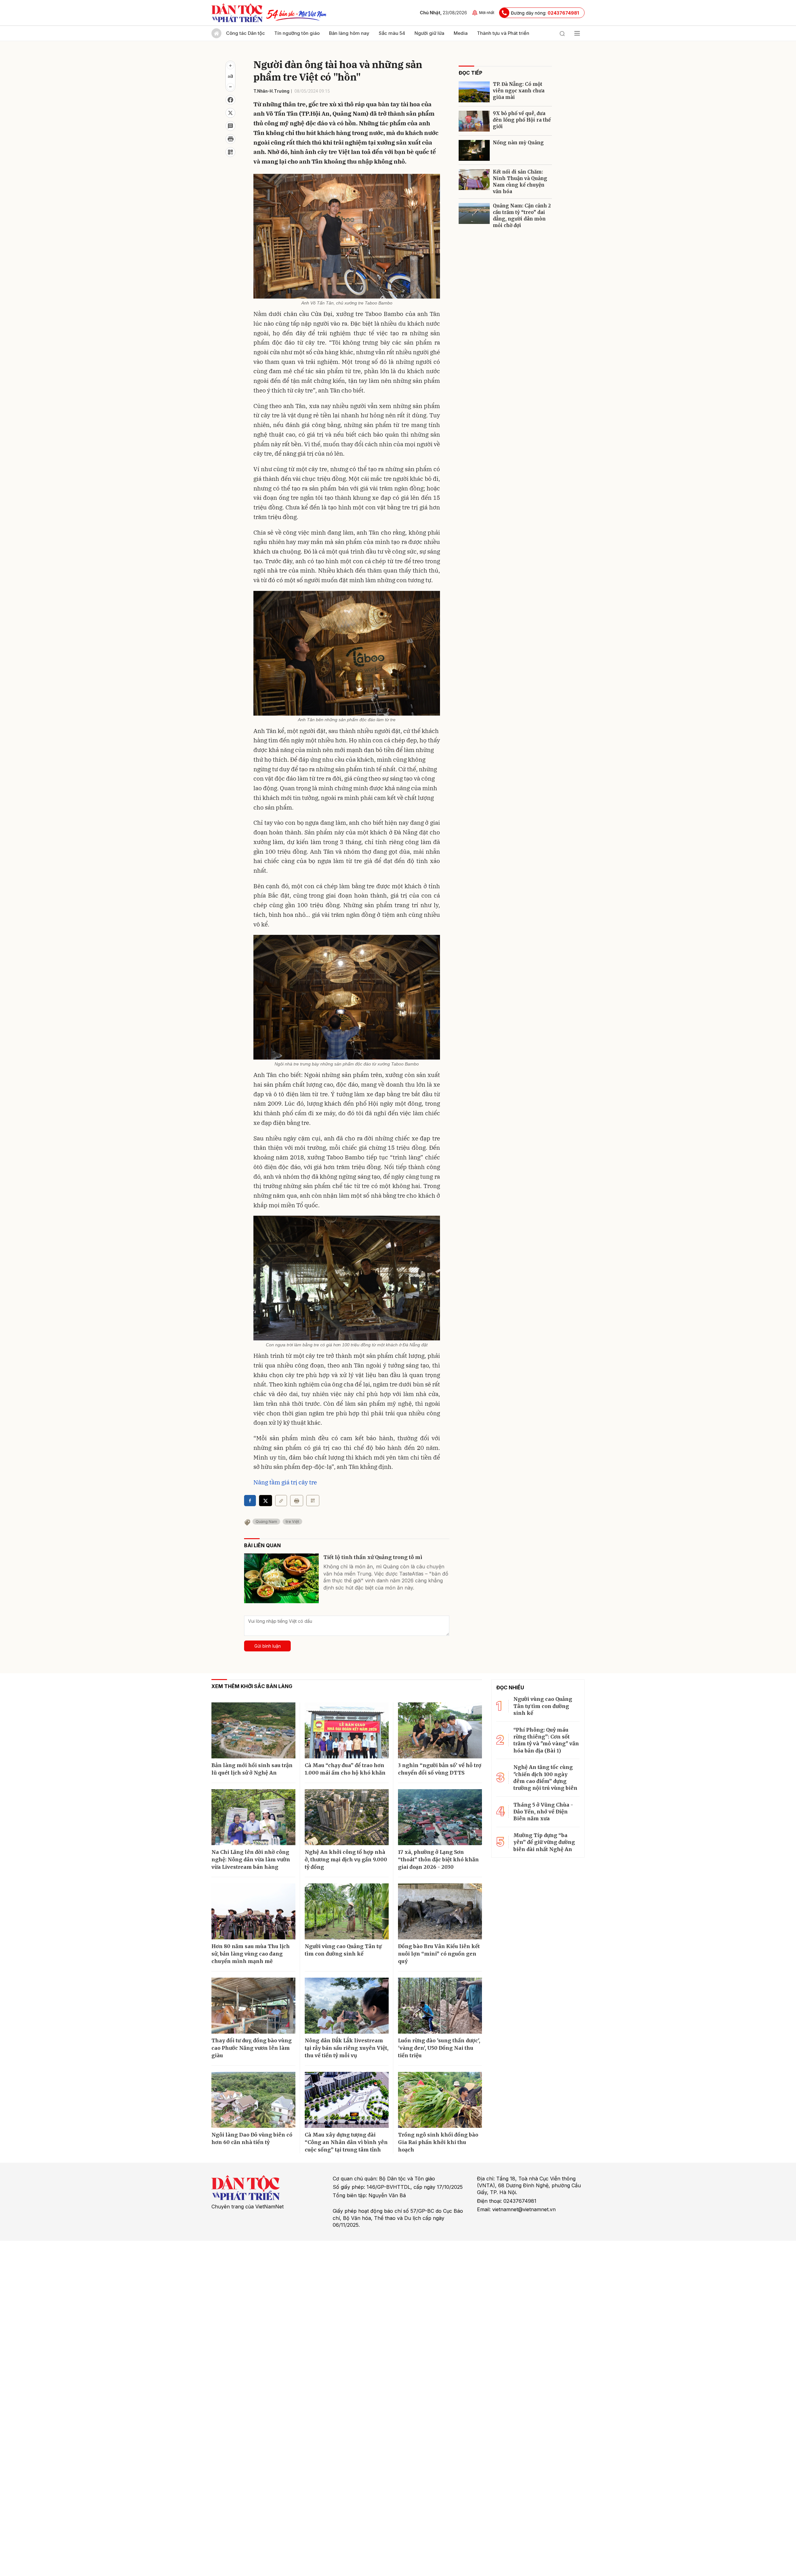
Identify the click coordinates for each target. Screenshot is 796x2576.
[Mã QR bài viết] (230, 152)
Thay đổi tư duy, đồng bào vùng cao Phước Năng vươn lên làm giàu (252, 2048)
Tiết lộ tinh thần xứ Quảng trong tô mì (373, 1557)
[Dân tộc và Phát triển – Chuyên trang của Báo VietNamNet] (237, 13)
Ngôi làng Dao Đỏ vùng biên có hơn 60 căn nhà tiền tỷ (252, 2138)
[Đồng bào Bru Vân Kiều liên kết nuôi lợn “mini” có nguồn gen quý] (440, 1911)
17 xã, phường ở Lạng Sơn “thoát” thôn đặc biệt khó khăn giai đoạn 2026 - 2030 (438, 1859)
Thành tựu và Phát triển (503, 33)
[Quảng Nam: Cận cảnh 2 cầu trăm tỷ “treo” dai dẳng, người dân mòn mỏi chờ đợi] (474, 214)
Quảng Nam (266, 1522)
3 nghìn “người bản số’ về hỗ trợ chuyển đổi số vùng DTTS (440, 1769)
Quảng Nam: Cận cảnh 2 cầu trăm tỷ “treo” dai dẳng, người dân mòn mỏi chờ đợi (522, 216)
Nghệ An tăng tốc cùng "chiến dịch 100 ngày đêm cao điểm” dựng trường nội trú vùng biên (545, 1778)
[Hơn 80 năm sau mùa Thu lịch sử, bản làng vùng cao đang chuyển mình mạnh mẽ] (253, 1911)
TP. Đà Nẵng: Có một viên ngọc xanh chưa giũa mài (519, 91)
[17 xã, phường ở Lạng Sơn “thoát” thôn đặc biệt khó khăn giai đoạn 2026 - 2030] (440, 1817)
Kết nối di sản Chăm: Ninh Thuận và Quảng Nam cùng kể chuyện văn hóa (520, 182)
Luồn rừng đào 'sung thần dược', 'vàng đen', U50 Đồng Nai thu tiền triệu (439, 2048)
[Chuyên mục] (577, 33)
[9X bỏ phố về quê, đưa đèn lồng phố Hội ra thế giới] (474, 121)
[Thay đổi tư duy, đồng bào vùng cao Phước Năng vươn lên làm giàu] (253, 2006)
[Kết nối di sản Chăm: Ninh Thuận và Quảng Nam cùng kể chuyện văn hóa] (474, 180)
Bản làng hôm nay (349, 33)
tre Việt (292, 1522)
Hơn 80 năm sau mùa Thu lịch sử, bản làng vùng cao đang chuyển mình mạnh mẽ (251, 1954)
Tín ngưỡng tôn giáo (297, 33)
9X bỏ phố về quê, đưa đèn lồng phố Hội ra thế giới (522, 120)
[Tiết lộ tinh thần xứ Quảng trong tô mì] (281, 1578)
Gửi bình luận (268, 1646)
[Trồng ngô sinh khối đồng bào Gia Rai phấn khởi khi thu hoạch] (440, 2100)
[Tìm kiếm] (562, 33)
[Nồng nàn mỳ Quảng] (474, 150)
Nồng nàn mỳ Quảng (518, 143)
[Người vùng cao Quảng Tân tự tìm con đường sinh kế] (347, 1911)
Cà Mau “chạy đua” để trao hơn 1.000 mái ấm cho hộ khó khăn (345, 1769)
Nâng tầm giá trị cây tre (285, 1482)
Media (461, 33)
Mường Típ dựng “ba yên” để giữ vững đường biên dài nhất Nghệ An (544, 1842)
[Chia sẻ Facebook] (230, 100)
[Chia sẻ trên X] (230, 113)
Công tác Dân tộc (245, 33)
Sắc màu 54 (392, 33)
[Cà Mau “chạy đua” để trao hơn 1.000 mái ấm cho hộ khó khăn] (347, 1730)
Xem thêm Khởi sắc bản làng (252, 1686)
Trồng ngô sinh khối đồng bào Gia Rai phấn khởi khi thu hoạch (438, 2142)
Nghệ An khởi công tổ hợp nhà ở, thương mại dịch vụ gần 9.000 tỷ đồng (346, 1859)
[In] (297, 1501)
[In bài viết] (230, 139)
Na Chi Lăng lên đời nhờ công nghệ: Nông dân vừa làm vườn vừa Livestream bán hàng (251, 1859)
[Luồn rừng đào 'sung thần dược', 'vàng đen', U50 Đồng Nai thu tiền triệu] (440, 2006)
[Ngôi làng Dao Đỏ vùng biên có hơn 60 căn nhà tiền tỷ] (253, 2100)
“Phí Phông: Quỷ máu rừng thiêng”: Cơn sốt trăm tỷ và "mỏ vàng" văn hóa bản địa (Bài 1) (546, 1740)
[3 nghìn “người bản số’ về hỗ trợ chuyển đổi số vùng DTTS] (440, 1730)
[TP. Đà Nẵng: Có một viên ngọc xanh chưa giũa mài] (474, 92)
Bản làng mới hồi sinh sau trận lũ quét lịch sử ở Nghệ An (252, 1769)
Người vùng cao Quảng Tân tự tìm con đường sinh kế (343, 1950)
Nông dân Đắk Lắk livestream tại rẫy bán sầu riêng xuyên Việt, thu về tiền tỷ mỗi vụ (347, 2048)
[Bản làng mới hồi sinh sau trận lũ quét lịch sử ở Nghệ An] (253, 1730)
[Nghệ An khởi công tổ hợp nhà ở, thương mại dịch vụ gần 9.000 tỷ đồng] (347, 1817)
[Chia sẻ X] (266, 1501)
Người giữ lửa (429, 33)
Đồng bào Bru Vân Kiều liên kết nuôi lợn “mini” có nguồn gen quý (439, 1954)
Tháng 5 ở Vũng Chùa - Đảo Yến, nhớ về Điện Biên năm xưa (543, 1812)
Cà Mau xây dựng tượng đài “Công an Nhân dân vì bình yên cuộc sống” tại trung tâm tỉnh (346, 2142)
